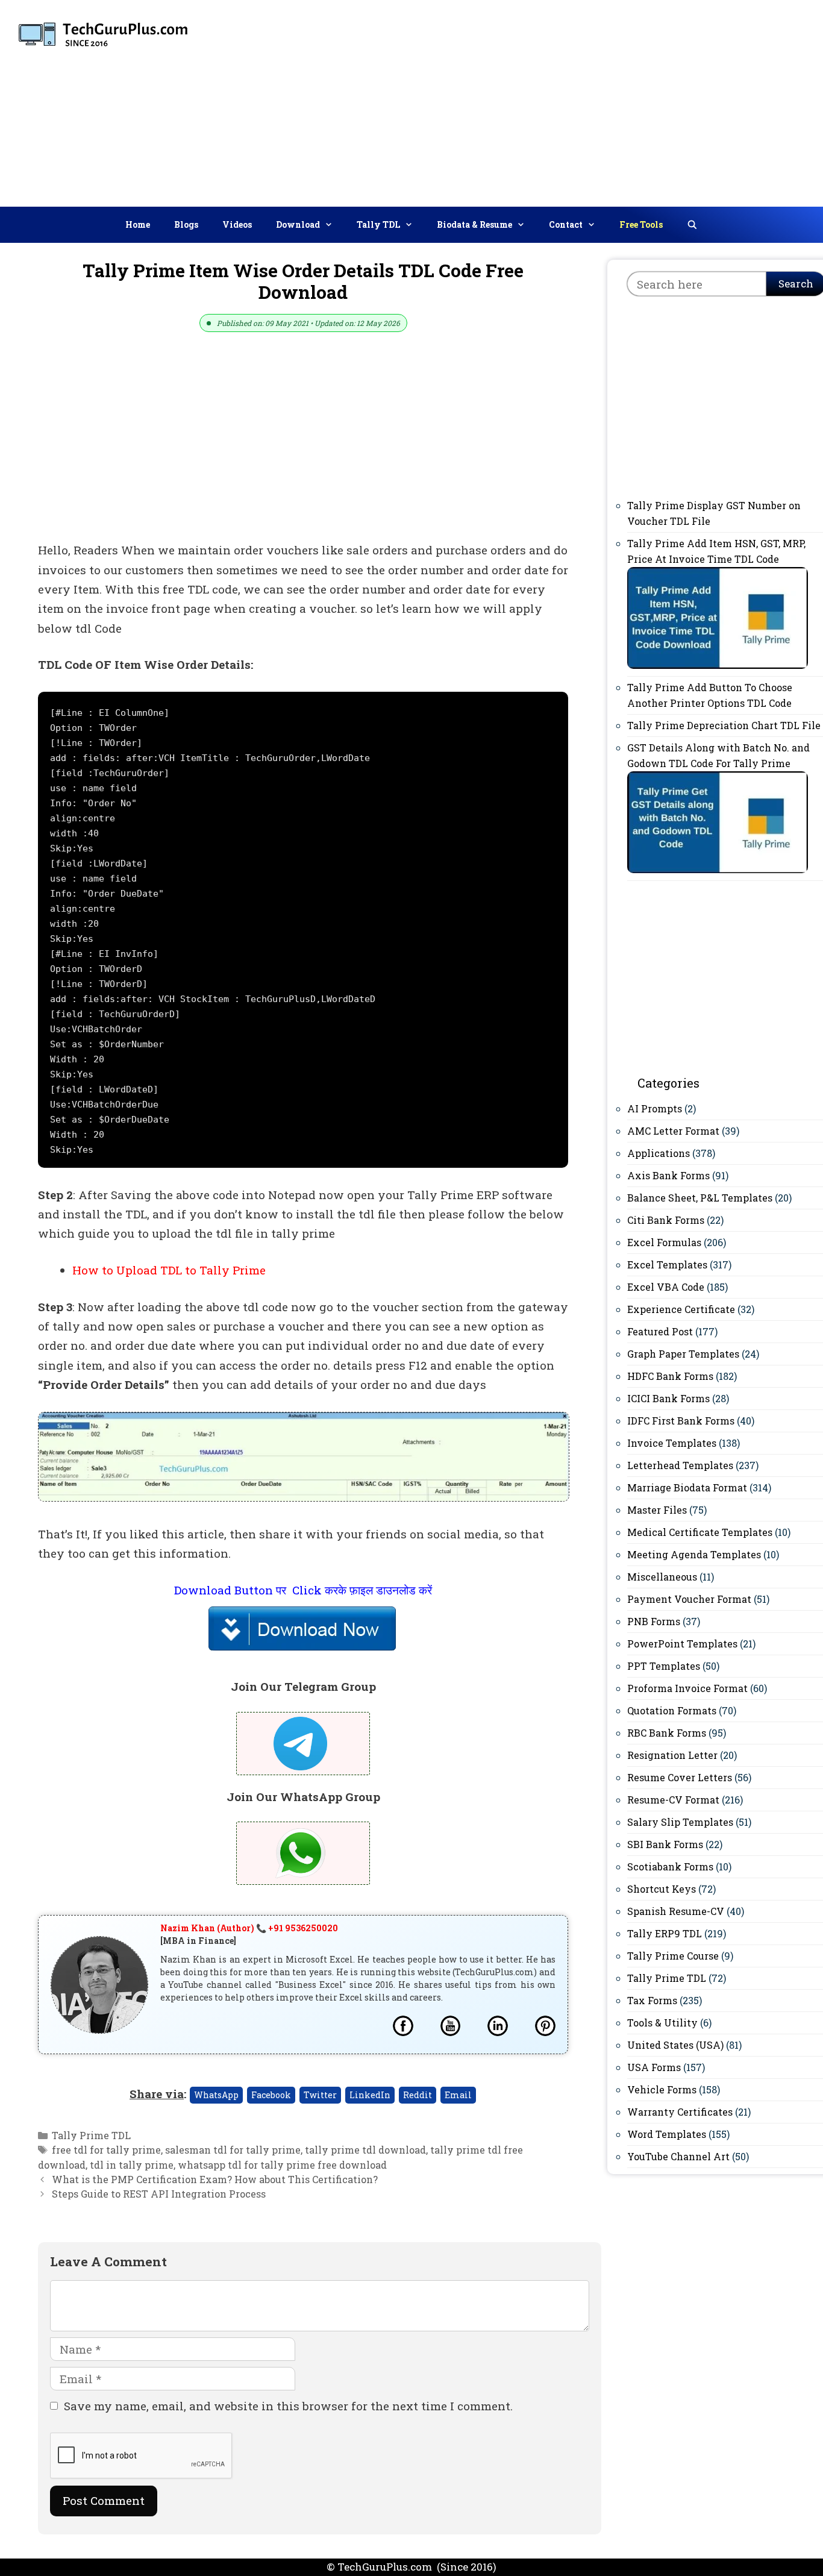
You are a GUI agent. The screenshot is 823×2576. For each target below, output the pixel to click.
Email (458, 2095)
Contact (566, 224)
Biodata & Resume (474, 224)
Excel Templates (667, 1264)
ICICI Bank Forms (668, 1398)
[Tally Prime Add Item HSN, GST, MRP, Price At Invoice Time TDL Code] (718, 665)
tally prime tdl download (365, 2150)
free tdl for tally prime (106, 2150)
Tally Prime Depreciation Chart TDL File (724, 725)
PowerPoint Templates (682, 1644)
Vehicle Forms (662, 2089)
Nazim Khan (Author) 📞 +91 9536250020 (249, 1928)
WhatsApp (216, 2095)
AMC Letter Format (673, 1131)
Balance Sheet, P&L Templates (700, 1198)
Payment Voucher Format (689, 1599)
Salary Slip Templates (680, 1822)
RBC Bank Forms (667, 1733)
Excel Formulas (664, 1242)
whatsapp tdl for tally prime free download (282, 2165)
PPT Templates (664, 1666)
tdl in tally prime (132, 2165)
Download (298, 224)
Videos (237, 224)
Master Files (657, 1510)
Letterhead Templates (680, 1465)
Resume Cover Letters (680, 1777)
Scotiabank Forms (670, 1866)
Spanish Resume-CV (676, 1911)
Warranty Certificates (680, 2112)
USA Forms (654, 2067)
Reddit (418, 2095)
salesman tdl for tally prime (233, 2150)
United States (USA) (675, 2045)
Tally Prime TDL (91, 2135)
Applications (659, 1153)
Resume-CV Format (673, 1800)
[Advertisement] (619, 101)
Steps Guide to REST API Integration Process (159, 2194)
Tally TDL (378, 224)
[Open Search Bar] (692, 225)
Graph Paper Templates (683, 1354)
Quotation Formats (672, 1710)
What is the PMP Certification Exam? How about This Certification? (215, 2179)
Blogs (186, 224)
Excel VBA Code (666, 1287)
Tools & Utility (662, 2023)
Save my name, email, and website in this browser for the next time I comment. (288, 2406)
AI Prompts (655, 1108)
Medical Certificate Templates (700, 1532)
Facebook (271, 2095)
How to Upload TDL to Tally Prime (169, 1270)
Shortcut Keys (662, 1889)
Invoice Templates (672, 1443)
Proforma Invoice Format (687, 1688)
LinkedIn (370, 2095)
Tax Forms (652, 2000)
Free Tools (641, 224)
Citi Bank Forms (666, 1220)
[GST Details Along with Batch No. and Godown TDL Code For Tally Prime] (718, 869)
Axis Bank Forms (668, 1175)
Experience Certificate (681, 1309)
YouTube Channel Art (678, 2156)
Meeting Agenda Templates (694, 1554)
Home (138, 224)
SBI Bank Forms (665, 1844)
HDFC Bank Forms (670, 1376)
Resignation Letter (672, 1755)
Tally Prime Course (673, 1956)
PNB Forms (654, 1621)
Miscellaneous (662, 1577)
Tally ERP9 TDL (665, 1933)
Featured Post (660, 1331)
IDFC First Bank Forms (681, 1421)
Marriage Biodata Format (687, 1487)
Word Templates (667, 2134)
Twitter (320, 2095)
